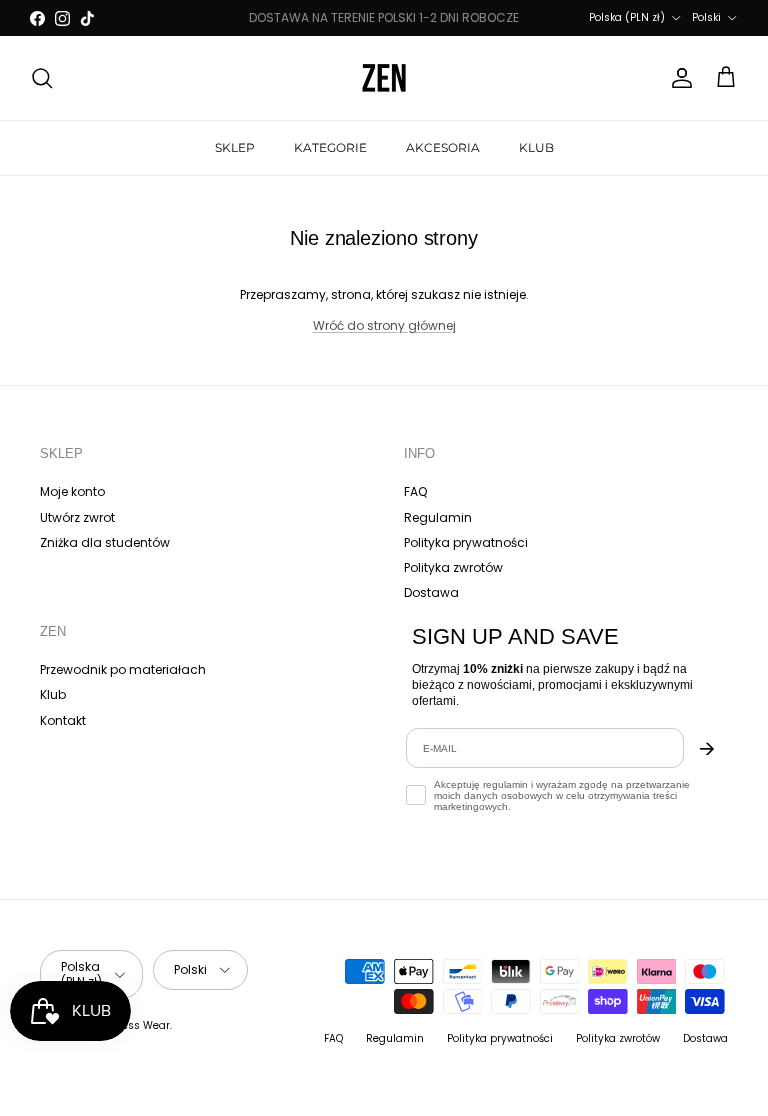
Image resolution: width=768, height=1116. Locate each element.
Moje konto (72, 491)
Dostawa (431, 592)
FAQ (415, 491)
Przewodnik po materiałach (123, 669)
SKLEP (235, 147)
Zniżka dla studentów (105, 542)
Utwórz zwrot (77, 517)
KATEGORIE (330, 147)
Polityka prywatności (466, 542)
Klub (53, 694)
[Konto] (678, 78)
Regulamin (438, 517)
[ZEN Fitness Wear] (384, 78)
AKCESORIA (443, 147)
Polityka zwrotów (453, 567)
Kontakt (63, 720)
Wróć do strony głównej (384, 325)
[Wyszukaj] (42, 78)
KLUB (536, 147)
